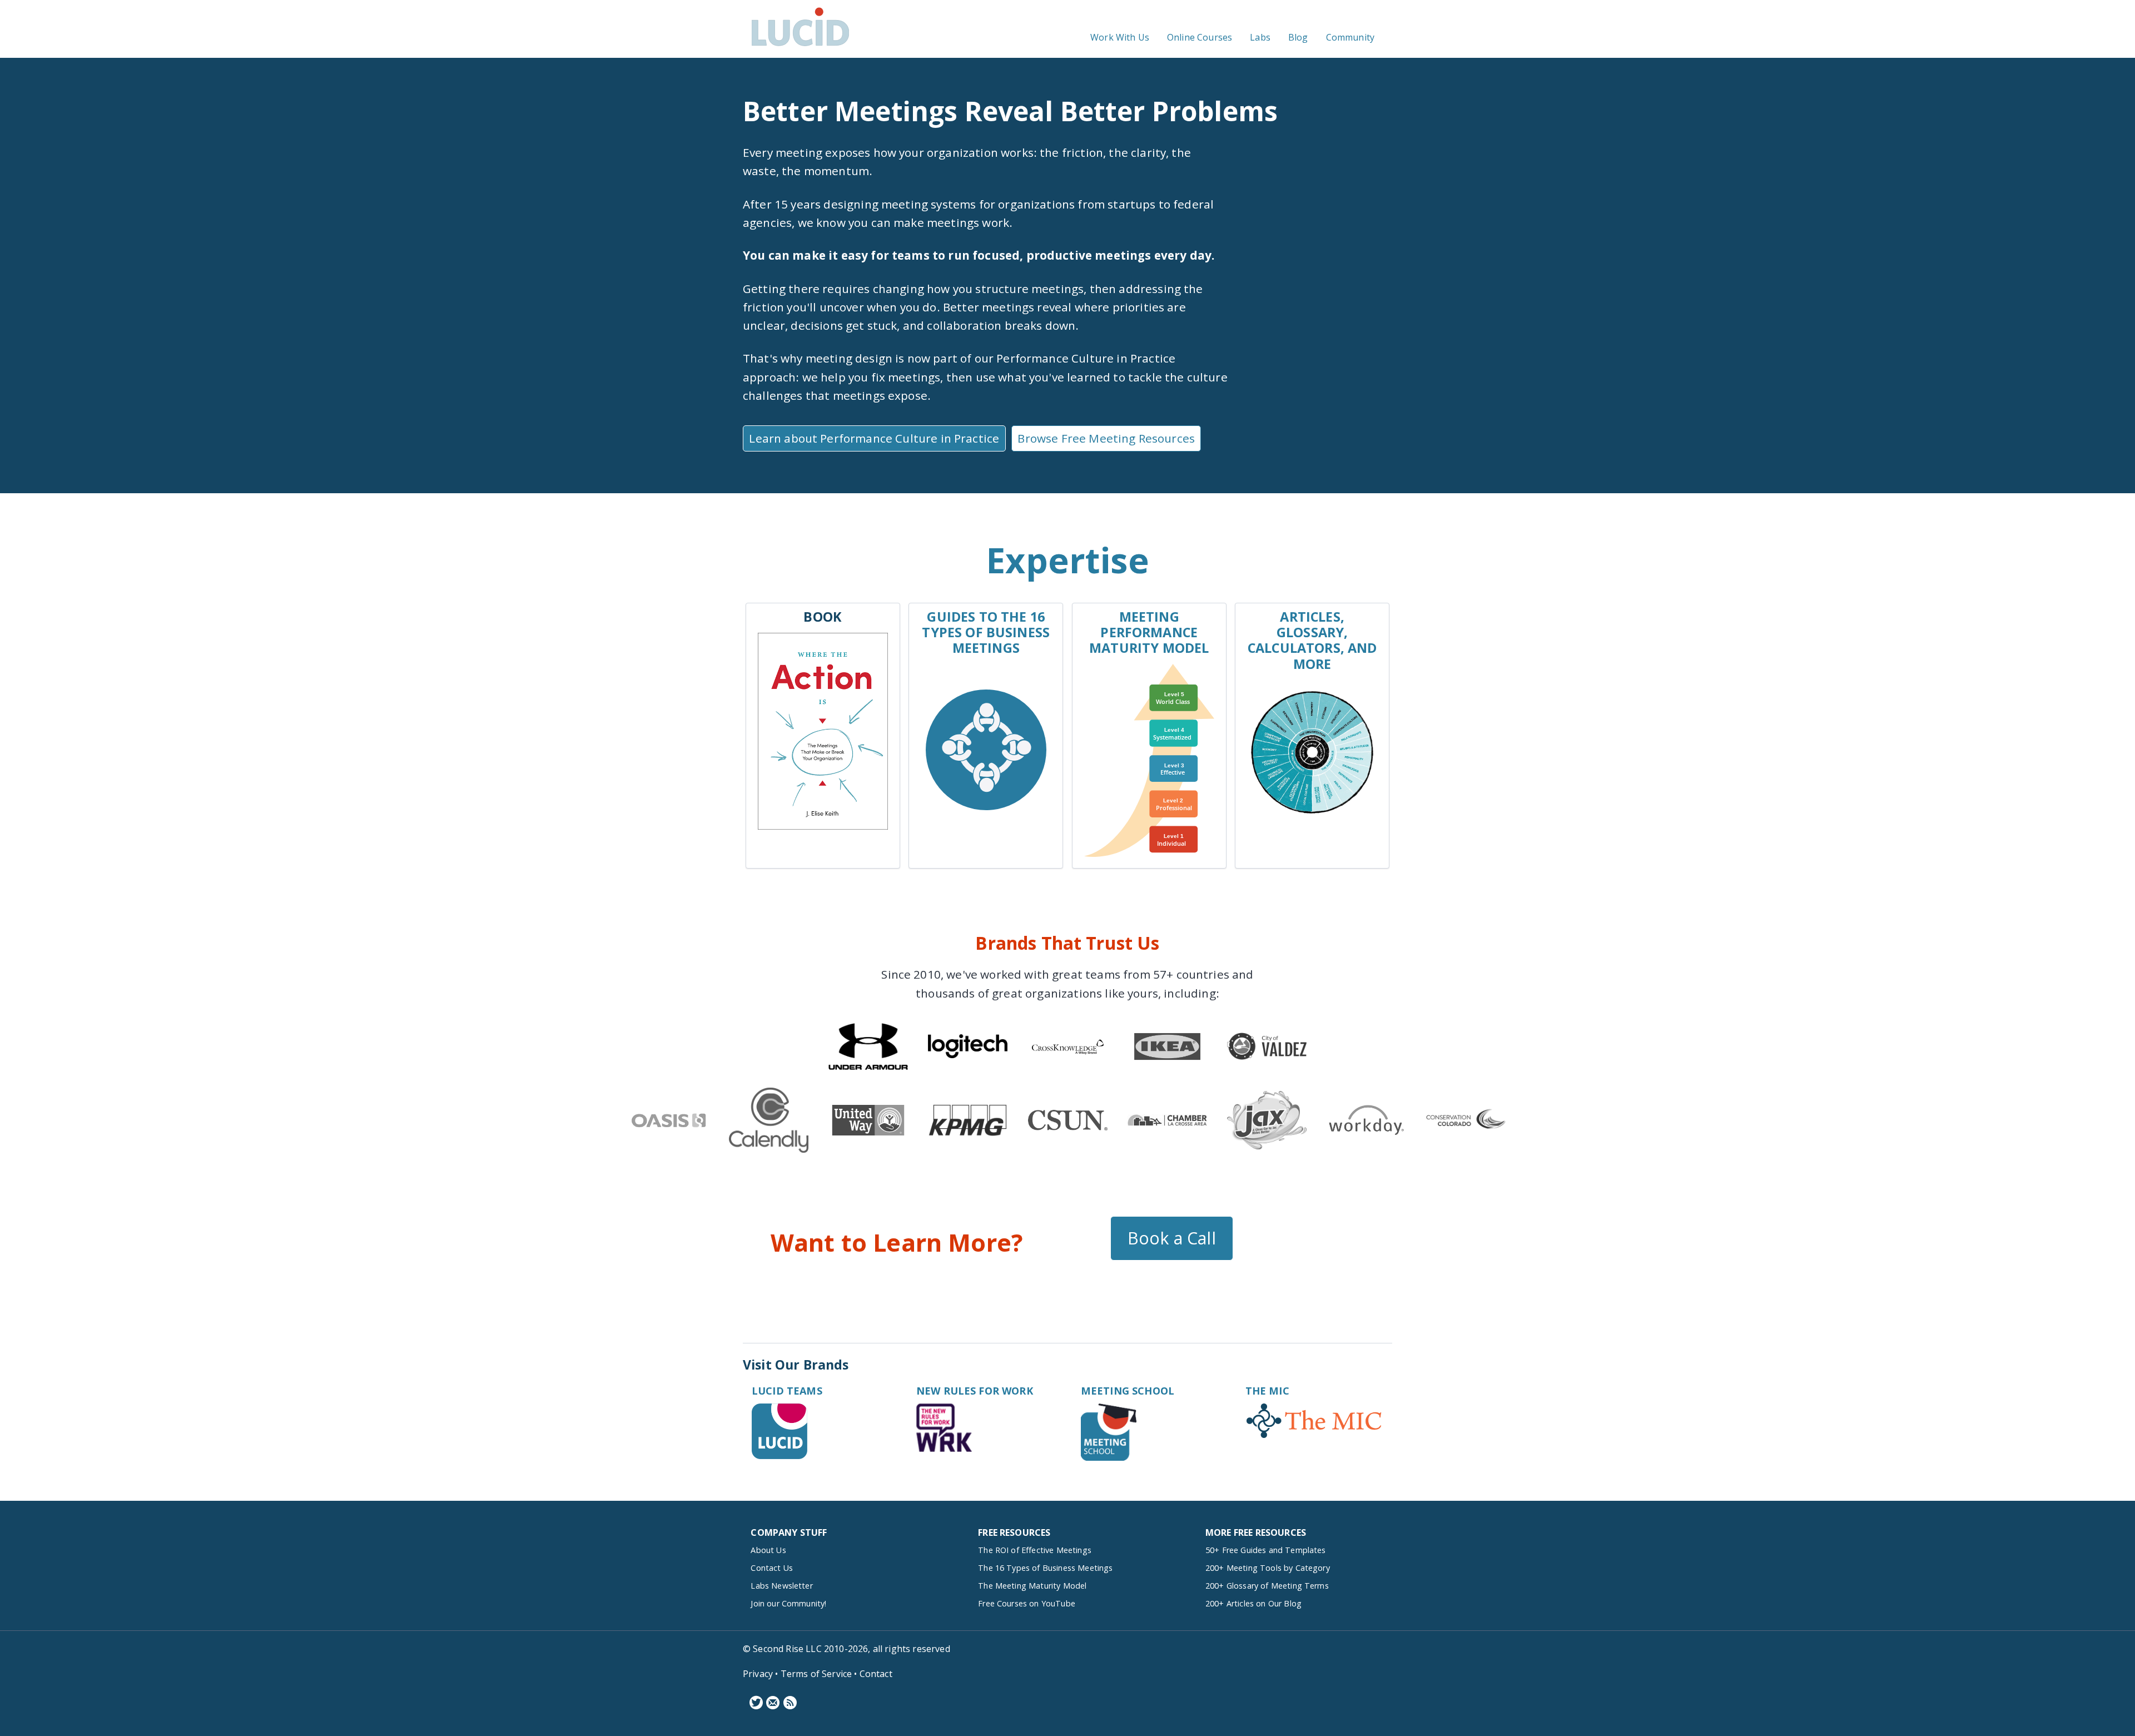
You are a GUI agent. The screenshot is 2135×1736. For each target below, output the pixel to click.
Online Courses (1200, 37)
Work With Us (1120, 37)
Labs (1260, 37)
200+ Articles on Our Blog (1253, 1603)
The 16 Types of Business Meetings (1045, 1568)
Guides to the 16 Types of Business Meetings (986, 632)
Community (1350, 37)
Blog (1298, 37)
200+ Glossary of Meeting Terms (1267, 1586)
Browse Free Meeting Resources (1106, 438)
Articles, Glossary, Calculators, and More (1312, 640)
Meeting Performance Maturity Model (1149, 632)
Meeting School (1128, 1391)
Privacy (758, 1674)
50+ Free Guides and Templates (1266, 1550)
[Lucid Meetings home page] (800, 46)
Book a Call (1172, 1238)
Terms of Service (816, 1674)
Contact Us (772, 1568)
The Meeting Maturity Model (1032, 1586)
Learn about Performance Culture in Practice (874, 438)
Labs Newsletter (781, 1586)
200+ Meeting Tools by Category (1268, 1568)
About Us (768, 1550)
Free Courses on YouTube (1027, 1603)
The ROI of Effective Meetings (1035, 1550)
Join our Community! (788, 1603)
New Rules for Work (975, 1391)
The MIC (1267, 1391)
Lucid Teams (787, 1391)
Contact (876, 1674)
